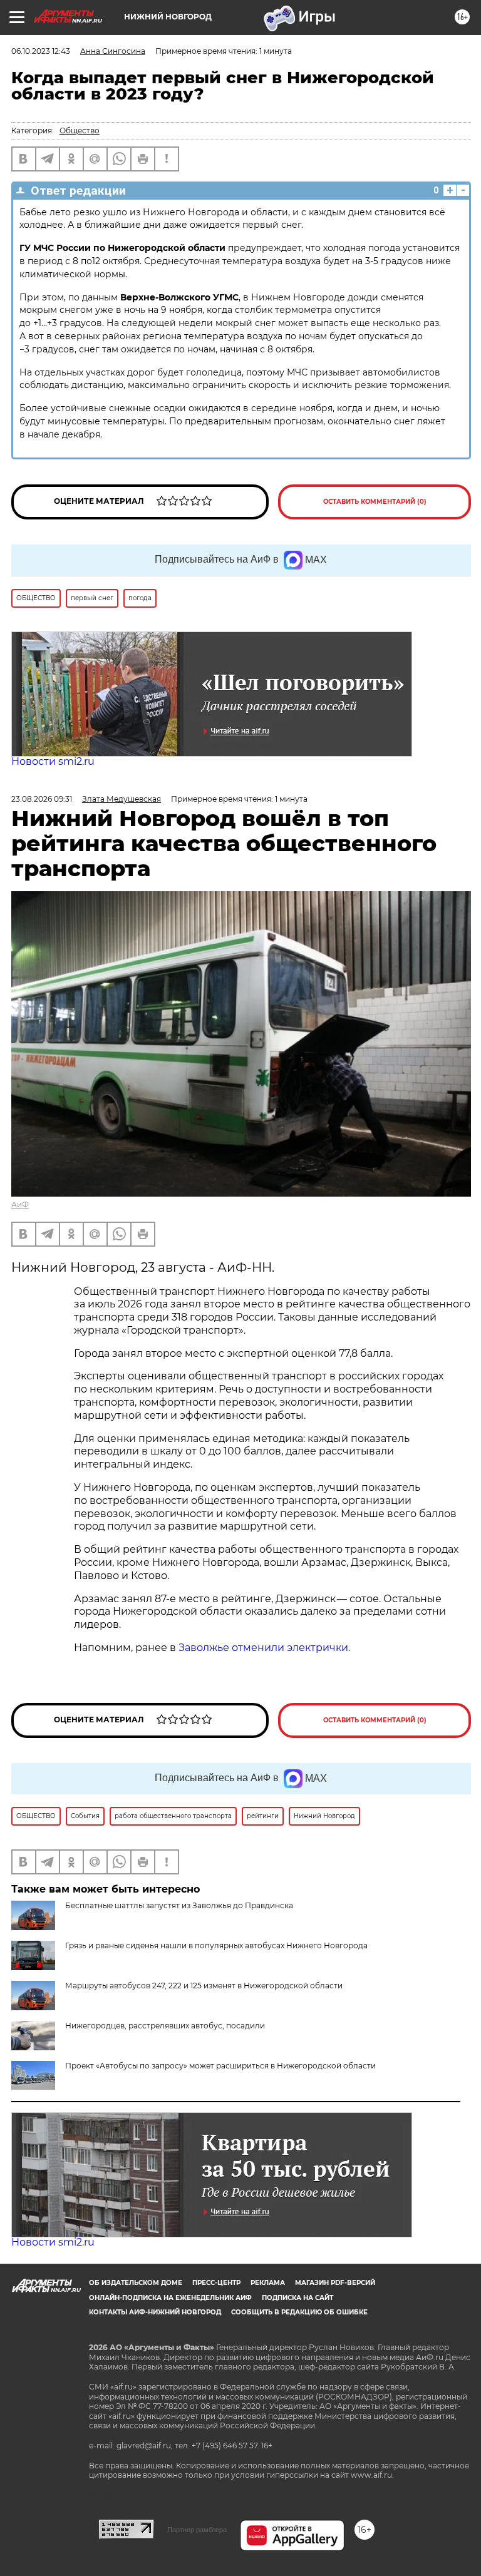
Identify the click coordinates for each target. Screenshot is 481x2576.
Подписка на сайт (297, 2298)
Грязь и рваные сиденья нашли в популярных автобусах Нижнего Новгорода (216, 1945)
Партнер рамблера (197, 2530)
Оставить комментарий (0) (375, 502)
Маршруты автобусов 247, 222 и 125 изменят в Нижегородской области (204, 1986)
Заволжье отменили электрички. (264, 1648)
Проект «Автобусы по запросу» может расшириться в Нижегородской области (220, 2066)
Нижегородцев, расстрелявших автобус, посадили (165, 2026)
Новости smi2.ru (53, 761)
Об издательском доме (136, 2283)
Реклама (268, 2283)
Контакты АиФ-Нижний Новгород (155, 2312)
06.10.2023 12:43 (41, 51)
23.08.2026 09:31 (42, 799)
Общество (80, 130)
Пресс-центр (216, 2283)
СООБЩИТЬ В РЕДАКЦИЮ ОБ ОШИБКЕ (299, 2312)
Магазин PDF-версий (335, 2283)
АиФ (20, 1204)
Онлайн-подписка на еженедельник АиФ (170, 2298)
